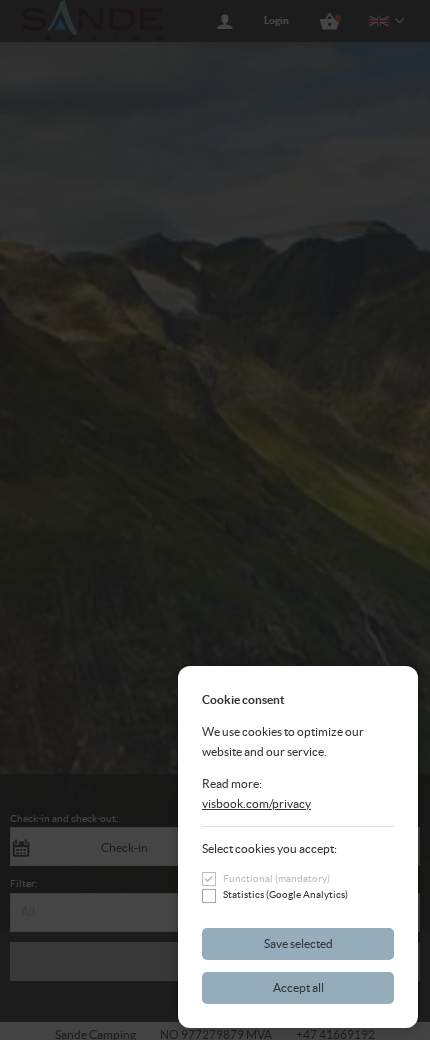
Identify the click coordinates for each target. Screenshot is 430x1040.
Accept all (298, 987)
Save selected (298, 943)
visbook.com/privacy (256, 803)
